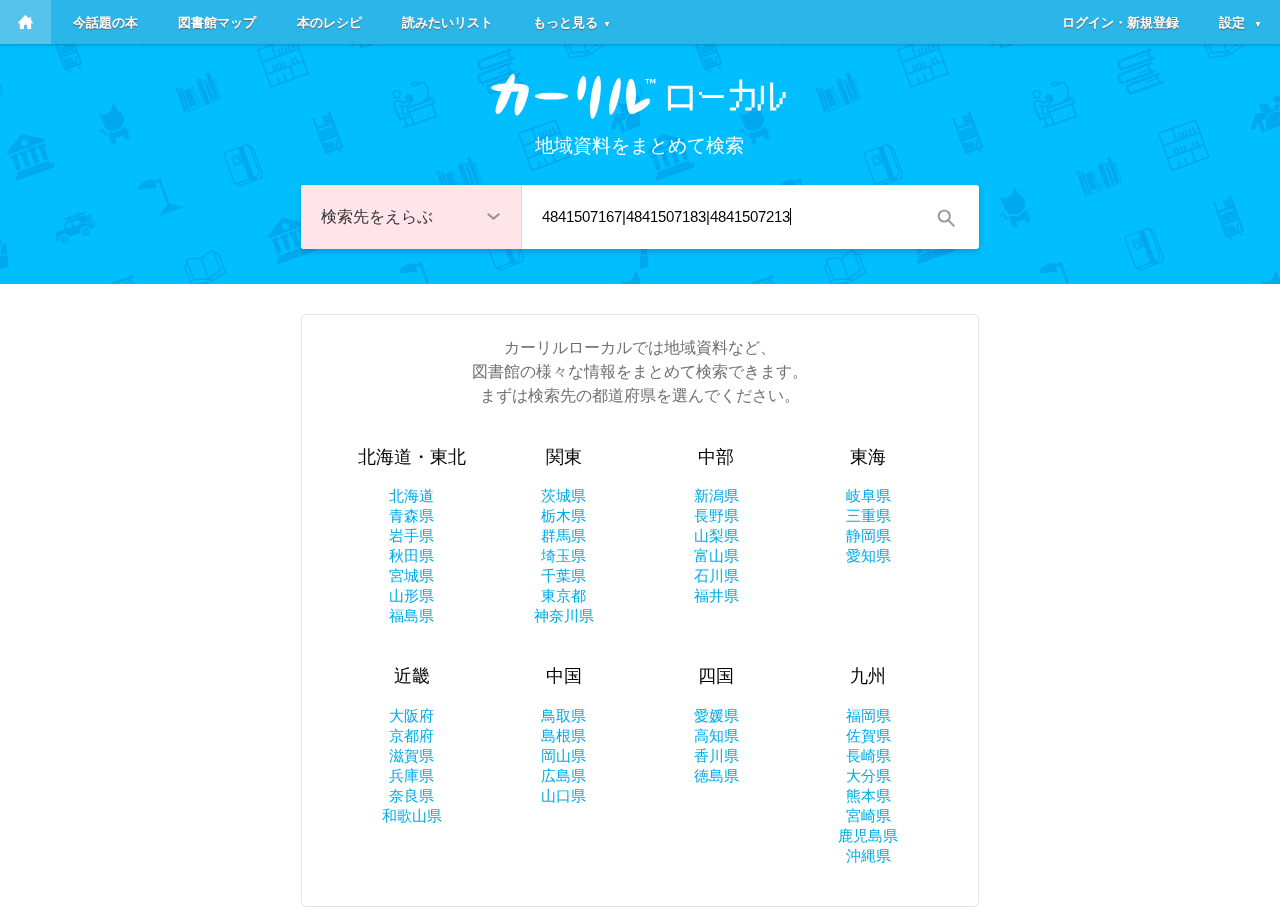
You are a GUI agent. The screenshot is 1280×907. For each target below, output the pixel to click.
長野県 (716, 515)
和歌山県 (412, 815)
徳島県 (716, 775)
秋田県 (411, 555)
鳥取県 (563, 715)
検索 (945, 217)
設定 (1240, 21)
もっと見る (572, 21)
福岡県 (868, 715)
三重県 (868, 515)
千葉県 (563, 575)
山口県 (563, 795)
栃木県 (563, 515)
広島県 (563, 775)
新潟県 (716, 495)
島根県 (563, 735)
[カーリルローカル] (640, 96)
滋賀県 (411, 755)
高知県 (716, 735)
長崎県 (868, 755)
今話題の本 (105, 21)
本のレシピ (329, 21)
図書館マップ (217, 21)
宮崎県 (868, 815)
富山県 (716, 555)
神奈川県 (564, 615)
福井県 (716, 595)
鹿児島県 (868, 835)
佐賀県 (868, 735)
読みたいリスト (447, 21)
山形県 (411, 595)
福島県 (411, 615)
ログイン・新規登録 (1120, 21)
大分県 (868, 775)
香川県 (716, 755)
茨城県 (563, 495)
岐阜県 (868, 495)
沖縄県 (868, 855)
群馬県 (563, 535)
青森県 (411, 515)
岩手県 (411, 535)
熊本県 (868, 795)
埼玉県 (563, 555)
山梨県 (716, 535)
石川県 (716, 575)
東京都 (563, 595)
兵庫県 (411, 775)
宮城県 (411, 575)
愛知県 (868, 555)
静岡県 (868, 535)
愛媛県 (716, 715)
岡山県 (563, 755)
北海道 (411, 495)
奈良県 (411, 795)
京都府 (411, 735)
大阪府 (411, 715)
